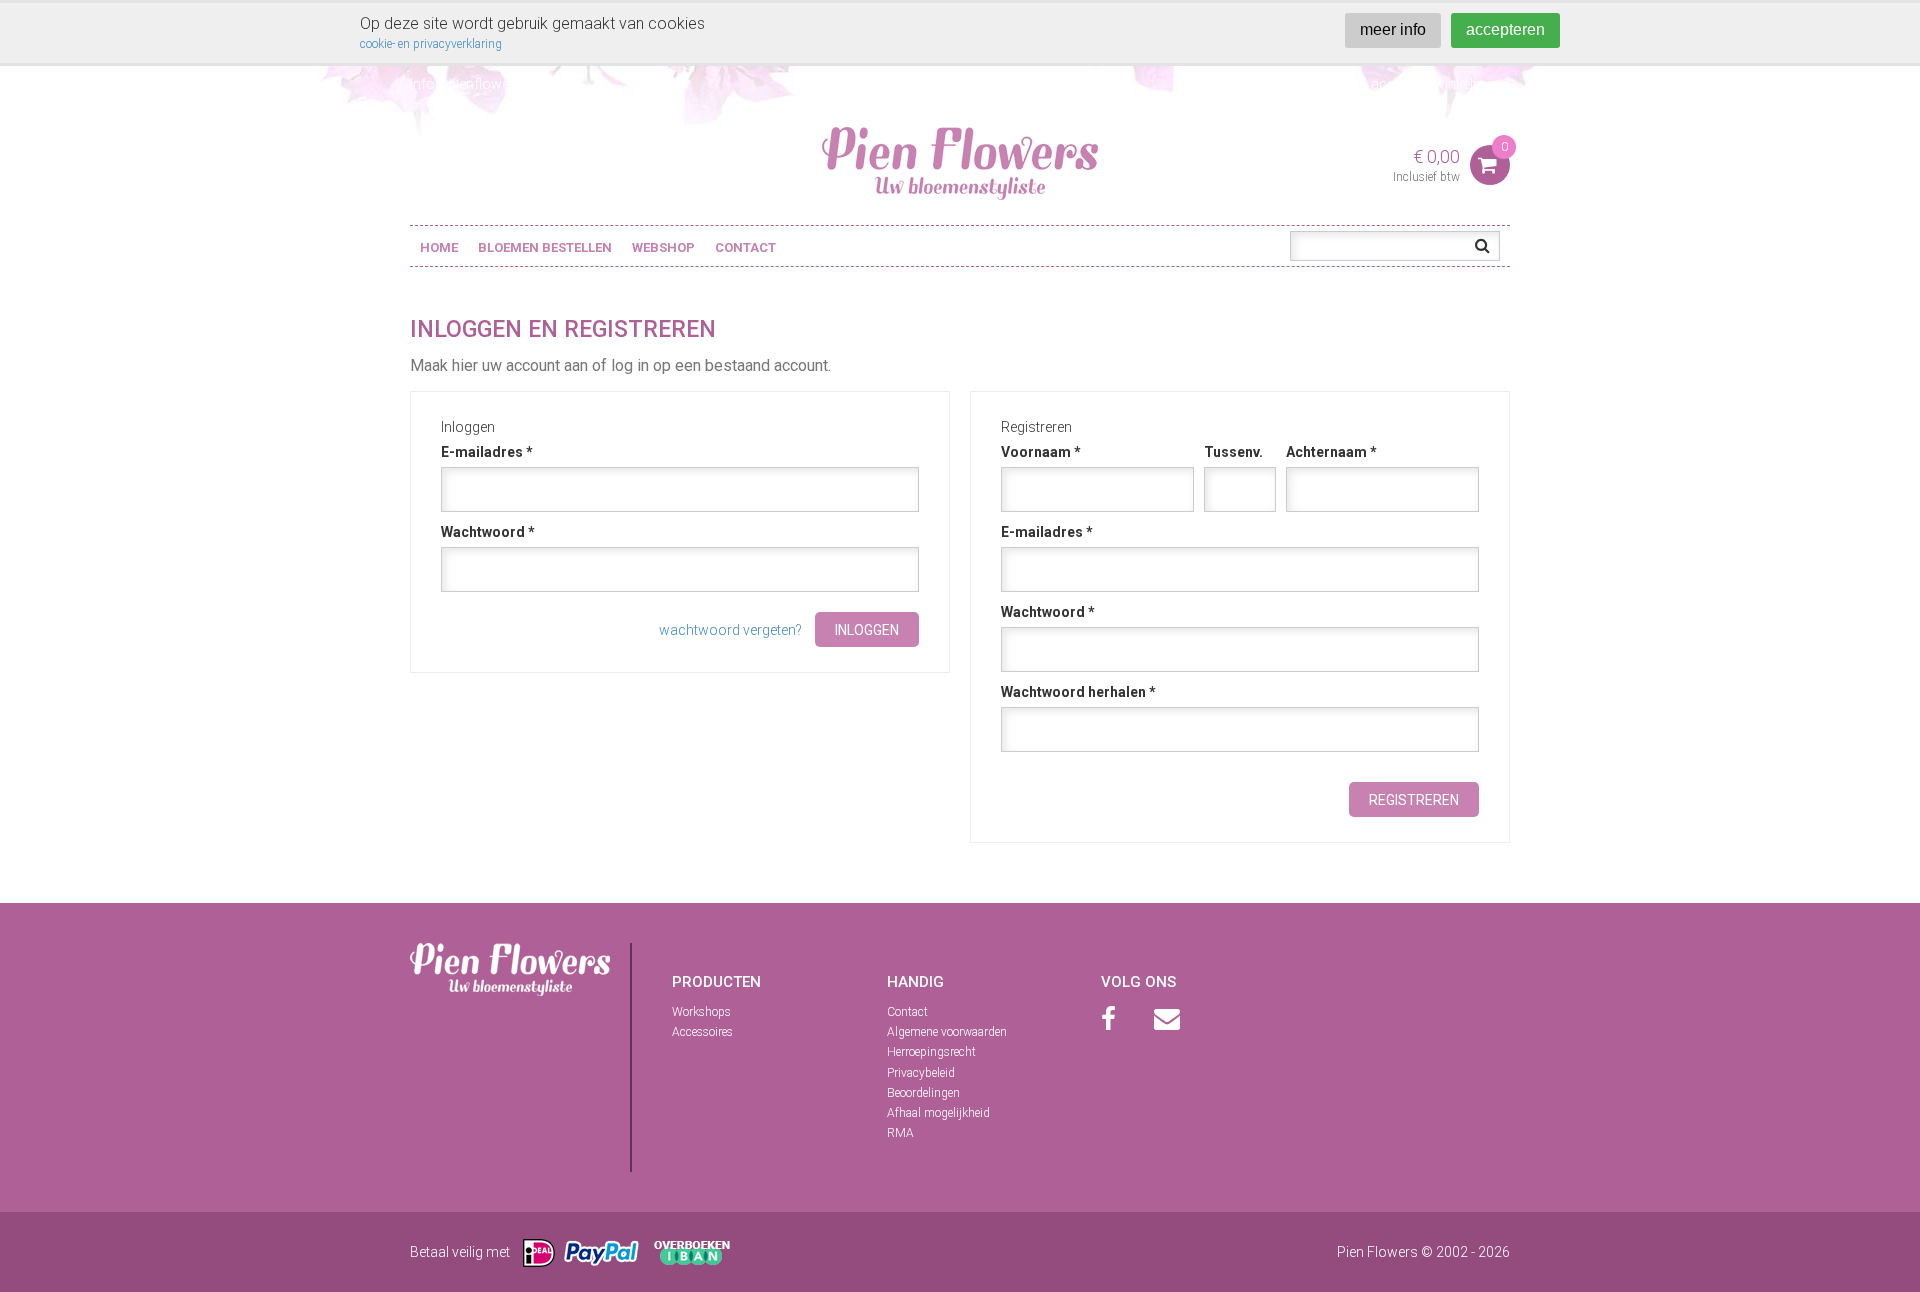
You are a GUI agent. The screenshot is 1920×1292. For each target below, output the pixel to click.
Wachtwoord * (488, 532)
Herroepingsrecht (931, 1052)
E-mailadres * (487, 452)
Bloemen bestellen (545, 247)
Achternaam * (1331, 452)
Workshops (701, 1012)
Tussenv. (1233, 452)
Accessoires (702, 1032)
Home (439, 247)
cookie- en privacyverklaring (431, 44)
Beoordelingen (923, 1093)
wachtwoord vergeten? (730, 630)
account (1397, 84)
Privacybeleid (921, 1073)
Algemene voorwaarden (947, 1032)
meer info (1393, 29)
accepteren (1505, 29)
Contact (745, 247)
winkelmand (1472, 84)
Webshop (663, 247)
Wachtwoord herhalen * (1078, 692)
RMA (900, 1133)
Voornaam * (1041, 452)
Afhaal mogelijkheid (938, 1113)
